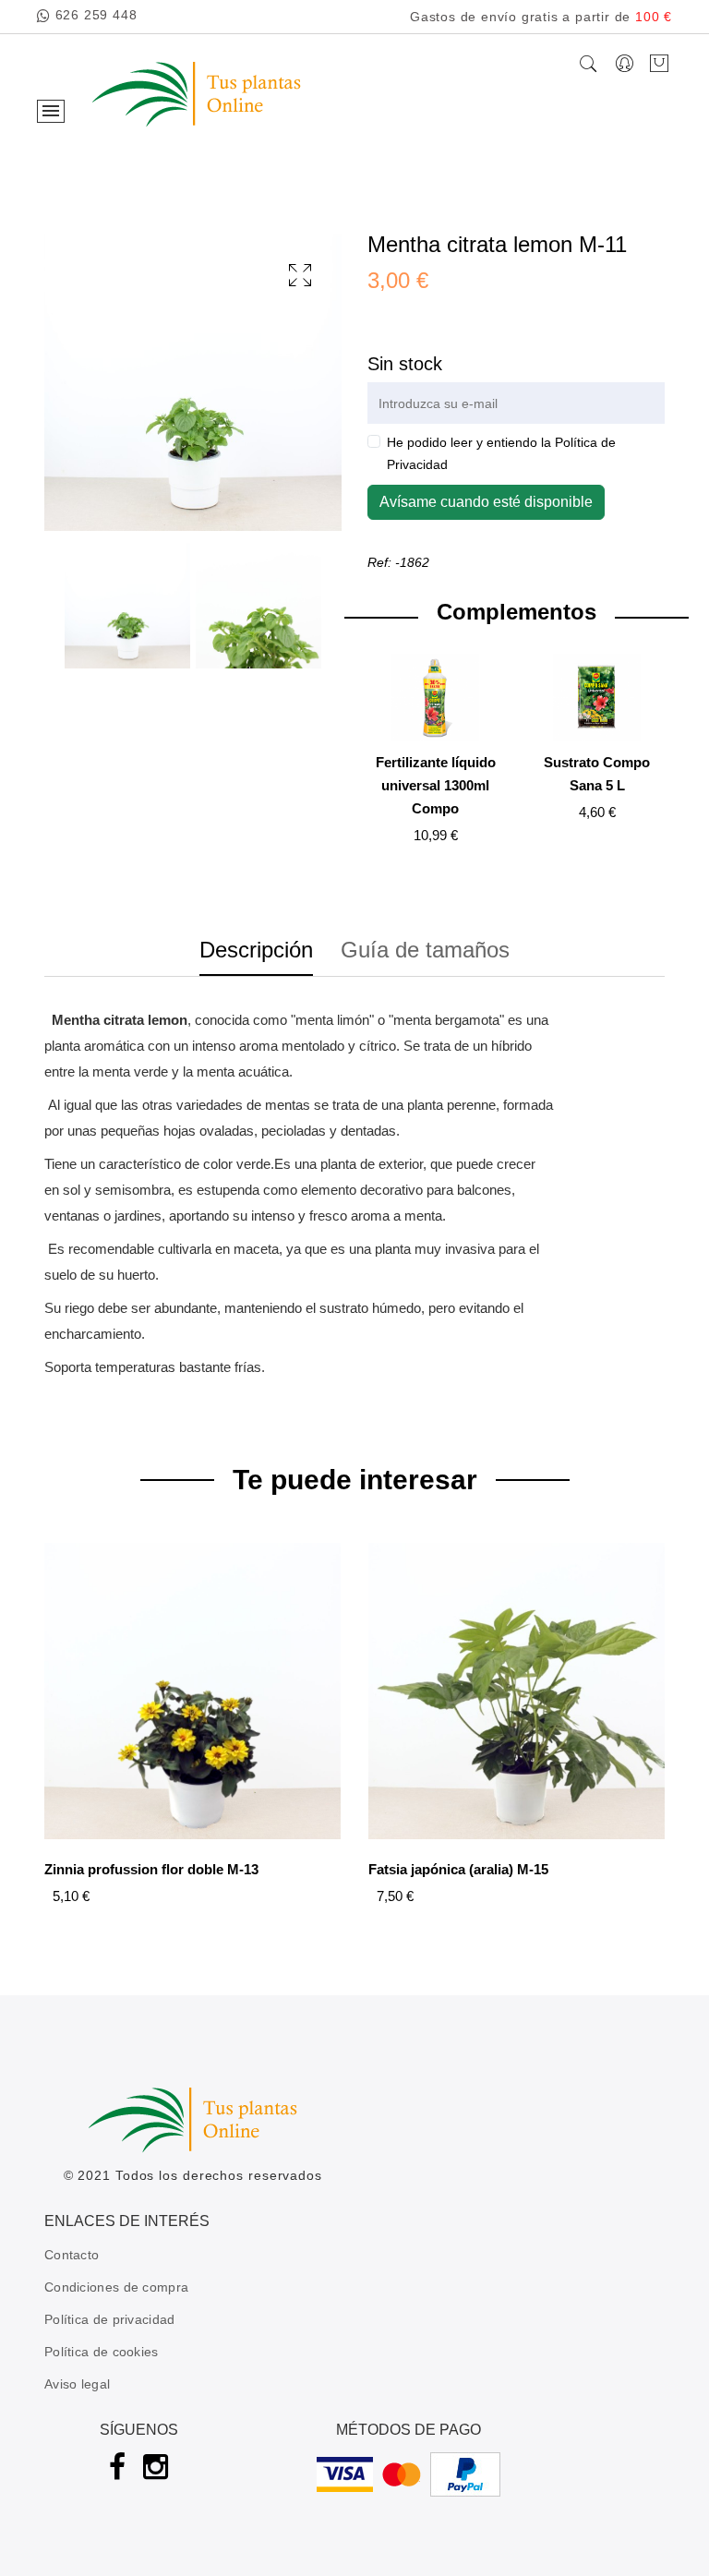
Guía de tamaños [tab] (425, 951)
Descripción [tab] (256, 951)
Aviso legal (77, 2384)
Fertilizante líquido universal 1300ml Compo (436, 785)
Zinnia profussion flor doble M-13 (151, 1869)
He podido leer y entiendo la (501, 453)
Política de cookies (102, 2352)
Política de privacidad (110, 2319)
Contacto (72, 2255)
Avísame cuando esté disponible (486, 502)
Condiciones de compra (116, 2287)
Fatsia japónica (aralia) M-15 (458, 1869)
